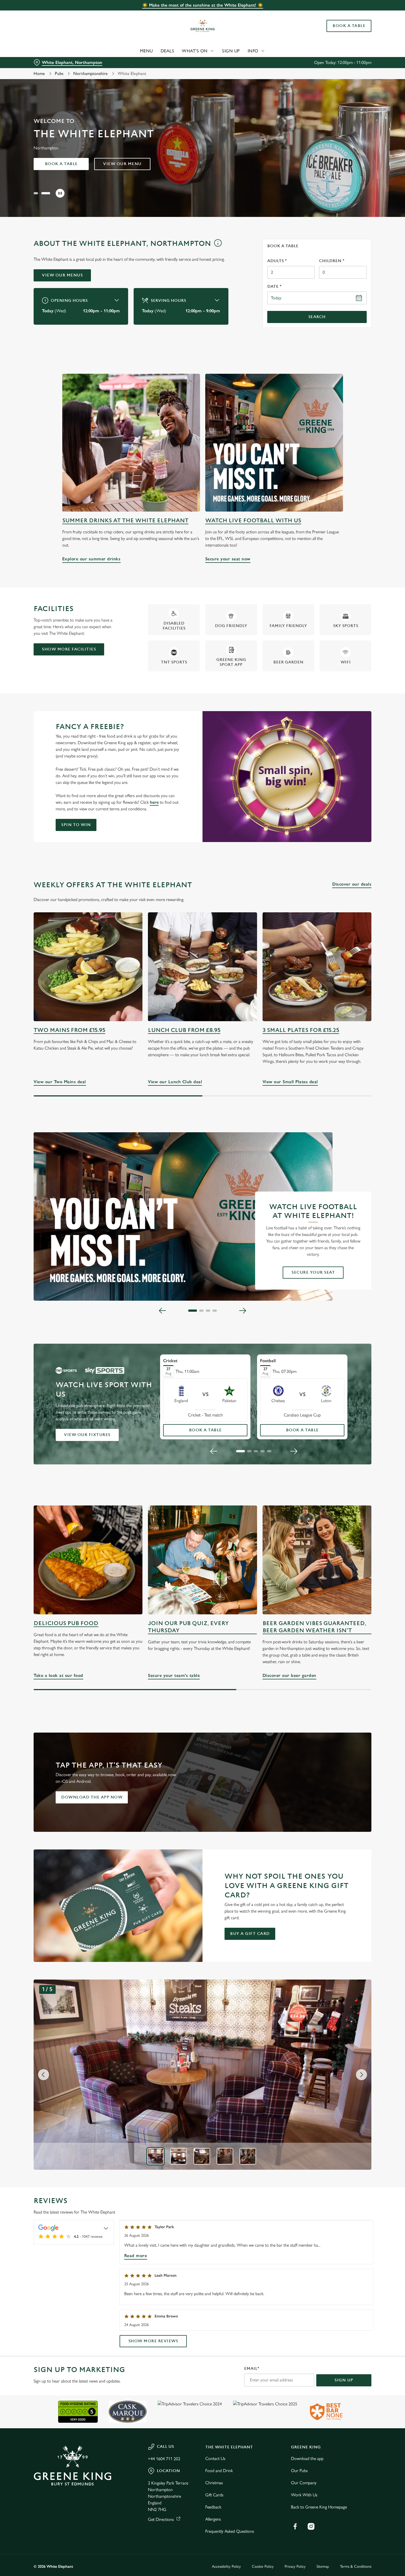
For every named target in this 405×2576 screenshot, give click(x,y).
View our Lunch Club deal (202, 967)
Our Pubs (299, 2471)
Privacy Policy (295, 2566)
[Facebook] (295, 2526)
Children (332, 261)
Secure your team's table (202, 1560)
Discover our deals (352, 884)
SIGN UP (344, 2380)
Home (39, 73)
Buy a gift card (250, 1934)
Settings (283, 58)
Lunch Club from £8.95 (184, 1030)
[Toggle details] (106, 2228)
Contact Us (215, 2458)
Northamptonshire (91, 73)
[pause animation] (60, 193)
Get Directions (161, 2519)
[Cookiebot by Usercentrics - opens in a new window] (36, 58)
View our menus (62, 275)
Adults (277, 261)
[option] (155, 2156)
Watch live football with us (253, 521)
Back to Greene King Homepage (319, 2507)
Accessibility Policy (226, 2566)
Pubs (59, 73)
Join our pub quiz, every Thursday (188, 1627)
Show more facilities (69, 649)
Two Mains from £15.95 (69, 1030)
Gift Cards (214, 2495)
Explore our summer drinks (131, 443)
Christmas (214, 2483)
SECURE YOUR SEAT (313, 1272)
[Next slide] (242, 1311)
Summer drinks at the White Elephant (125, 521)
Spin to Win (76, 825)
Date (274, 287)
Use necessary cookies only (359, 33)
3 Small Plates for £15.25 (301, 1030)
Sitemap (323, 2566)
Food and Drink (219, 2471)
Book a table (61, 164)
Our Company (304, 2483)
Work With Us (304, 2495)
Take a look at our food (88, 1560)
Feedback (213, 2507)
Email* (252, 2369)
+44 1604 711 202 (164, 2459)
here (154, 802)
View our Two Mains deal (88, 967)
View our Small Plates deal (317, 967)
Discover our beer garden (317, 1560)
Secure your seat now (274, 443)
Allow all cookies (359, 14)
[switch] (158, 58)
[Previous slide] (163, 1311)
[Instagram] (311, 2526)
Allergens (213, 2519)
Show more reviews (153, 2341)
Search (317, 317)
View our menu (122, 164)
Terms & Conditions (356, 2566)
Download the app (307, 2458)
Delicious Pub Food (66, 1623)
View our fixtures (87, 1435)
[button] (38, 193)
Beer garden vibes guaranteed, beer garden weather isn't (314, 1627)
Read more (136, 2256)
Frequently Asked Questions (230, 2531)
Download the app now (92, 1797)
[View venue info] (218, 245)
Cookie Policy (263, 2566)
